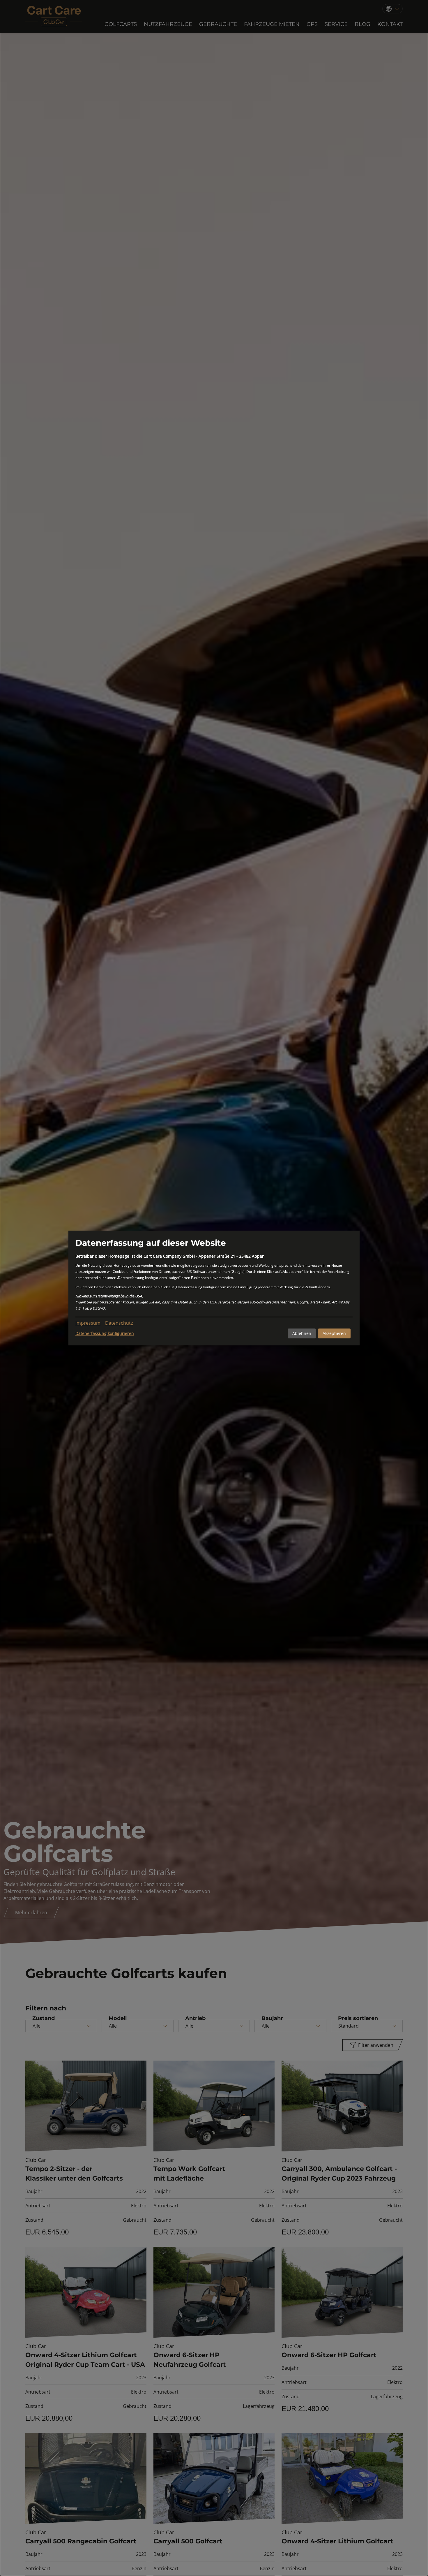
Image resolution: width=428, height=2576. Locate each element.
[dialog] (214, 1288)
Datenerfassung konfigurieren (105, 1333)
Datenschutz (119, 1323)
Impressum (88, 1323)
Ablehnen (302, 1333)
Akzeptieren (334, 1333)
